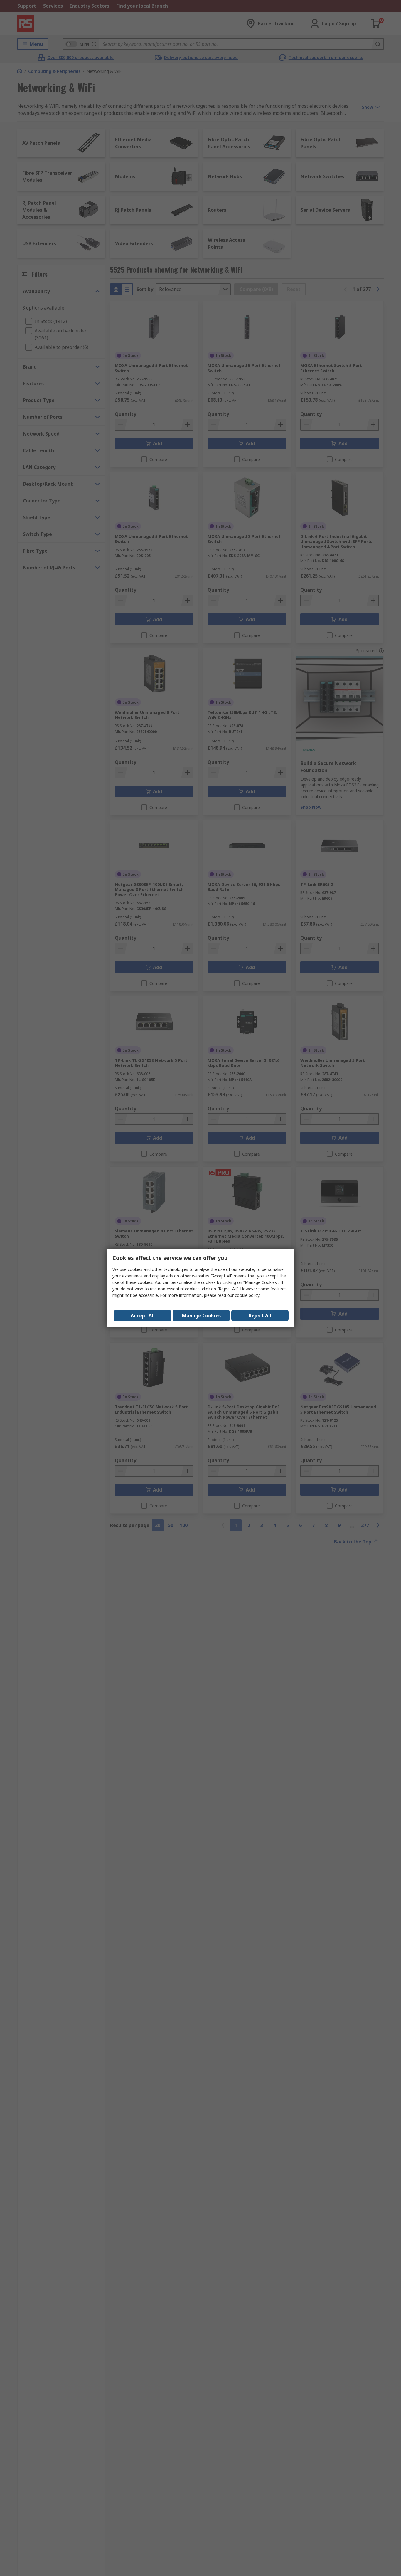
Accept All (143, 1316)
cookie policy (247, 1295)
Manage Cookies (201, 1316)
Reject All (260, 1316)
